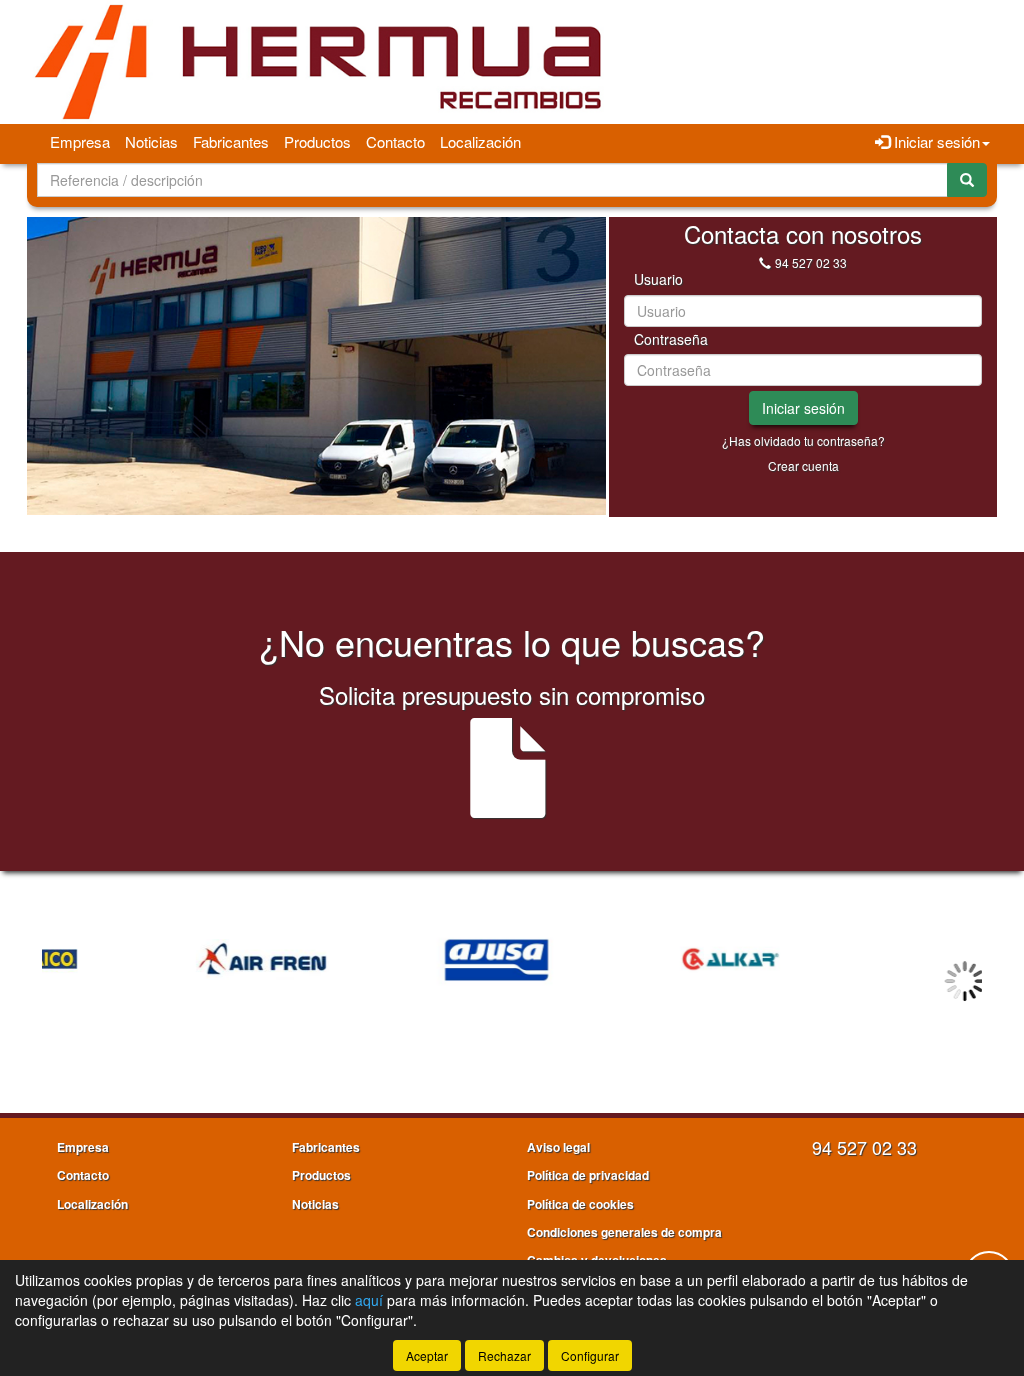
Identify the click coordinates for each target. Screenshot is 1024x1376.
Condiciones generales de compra (624, 1232)
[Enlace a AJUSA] (397, 959)
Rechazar (504, 1355)
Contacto (395, 141)
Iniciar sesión (803, 408)
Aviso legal (558, 1147)
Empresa (80, 141)
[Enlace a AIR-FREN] (162, 959)
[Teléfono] (765, 262)
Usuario (658, 279)
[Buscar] (967, 180)
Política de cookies (580, 1204)
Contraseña (671, 339)
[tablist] (316, 366)
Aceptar (427, 1355)
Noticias (151, 141)
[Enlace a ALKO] (867, 959)
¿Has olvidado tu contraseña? (803, 440)
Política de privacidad (588, 1175)
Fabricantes (231, 141)
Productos (317, 141)
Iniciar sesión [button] (935, 141)
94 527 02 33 (811, 262)
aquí (369, 1300)
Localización (480, 141)
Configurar (590, 1355)
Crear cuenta (803, 465)
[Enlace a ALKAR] (632, 959)
